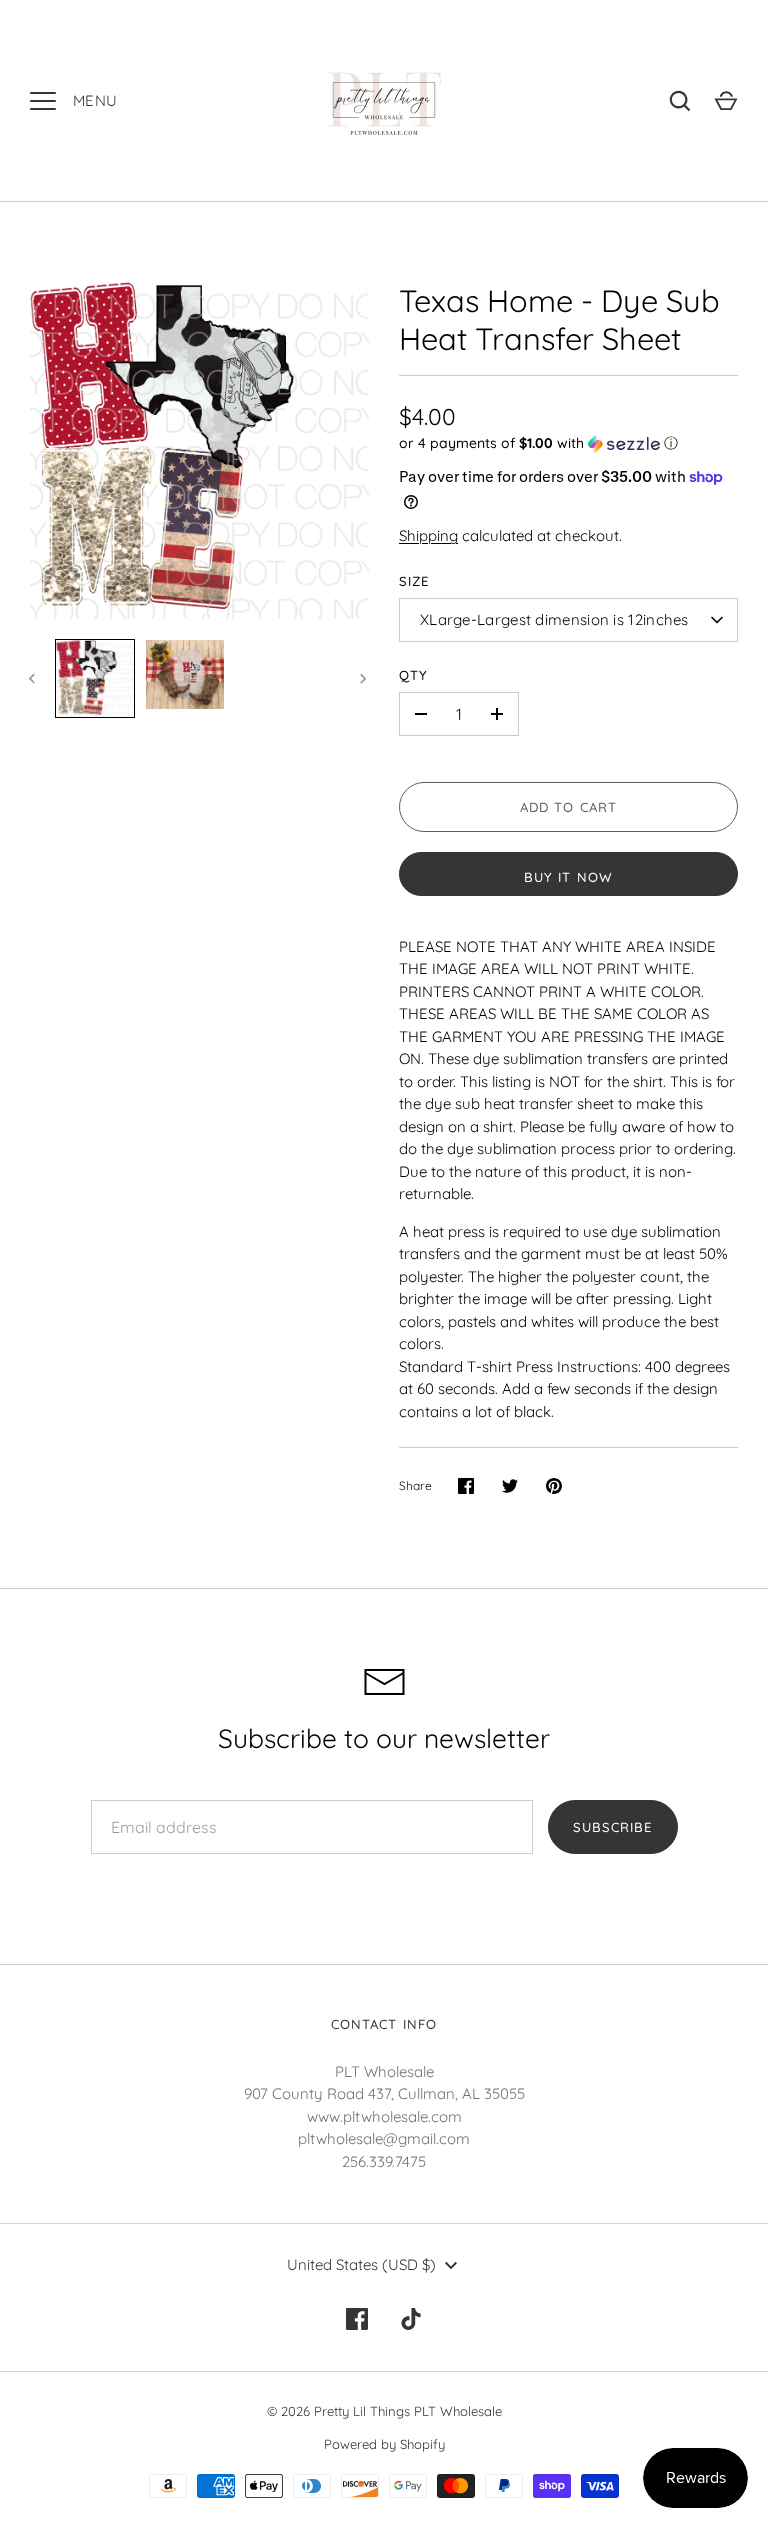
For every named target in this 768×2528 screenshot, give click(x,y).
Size (414, 581)
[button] (568, 443)
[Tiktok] (411, 2319)
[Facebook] (357, 2319)
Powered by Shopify (384, 2444)
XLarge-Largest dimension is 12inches (554, 619)
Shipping (428, 535)
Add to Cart (568, 807)
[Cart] (726, 101)
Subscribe (612, 1827)
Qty (413, 675)
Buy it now (568, 877)
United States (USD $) (361, 2264)
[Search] (680, 101)
